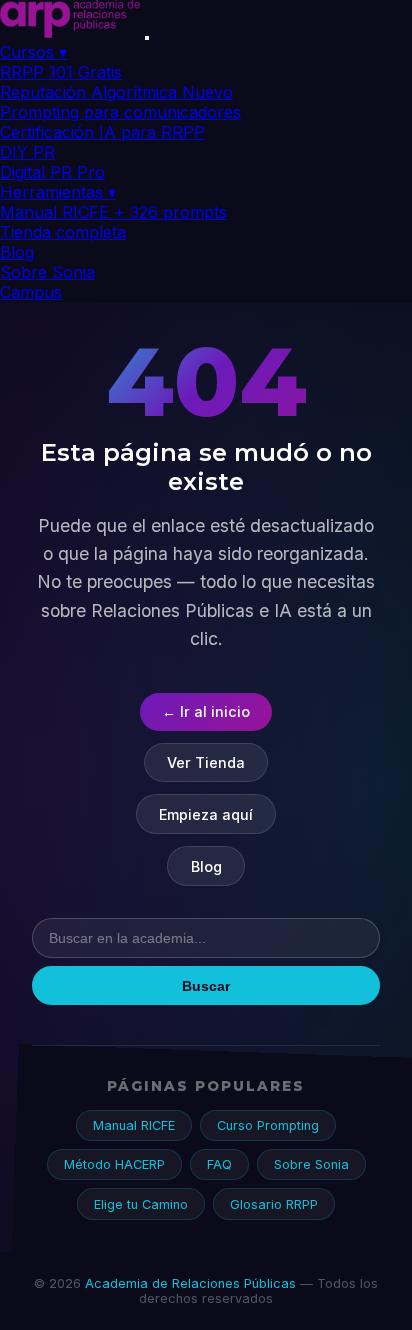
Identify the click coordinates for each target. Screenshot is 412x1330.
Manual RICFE (134, 1125)
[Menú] (147, 38)
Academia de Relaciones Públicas (190, 1283)
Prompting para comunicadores (120, 112)
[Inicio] (70, 32)
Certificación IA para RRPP (102, 132)
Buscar (206, 986)
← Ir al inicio (206, 711)
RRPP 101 (61, 72)
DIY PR (27, 152)
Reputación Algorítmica (116, 92)
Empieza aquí (206, 814)
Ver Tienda (206, 762)
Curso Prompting (268, 1125)
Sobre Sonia (47, 272)
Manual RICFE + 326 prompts (113, 212)
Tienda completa (63, 232)
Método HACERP (114, 1164)
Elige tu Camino (141, 1204)
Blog (17, 252)
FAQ (219, 1164)
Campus (31, 292)
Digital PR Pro (52, 172)
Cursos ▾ (33, 52)
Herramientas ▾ (58, 192)
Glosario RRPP (274, 1204)
